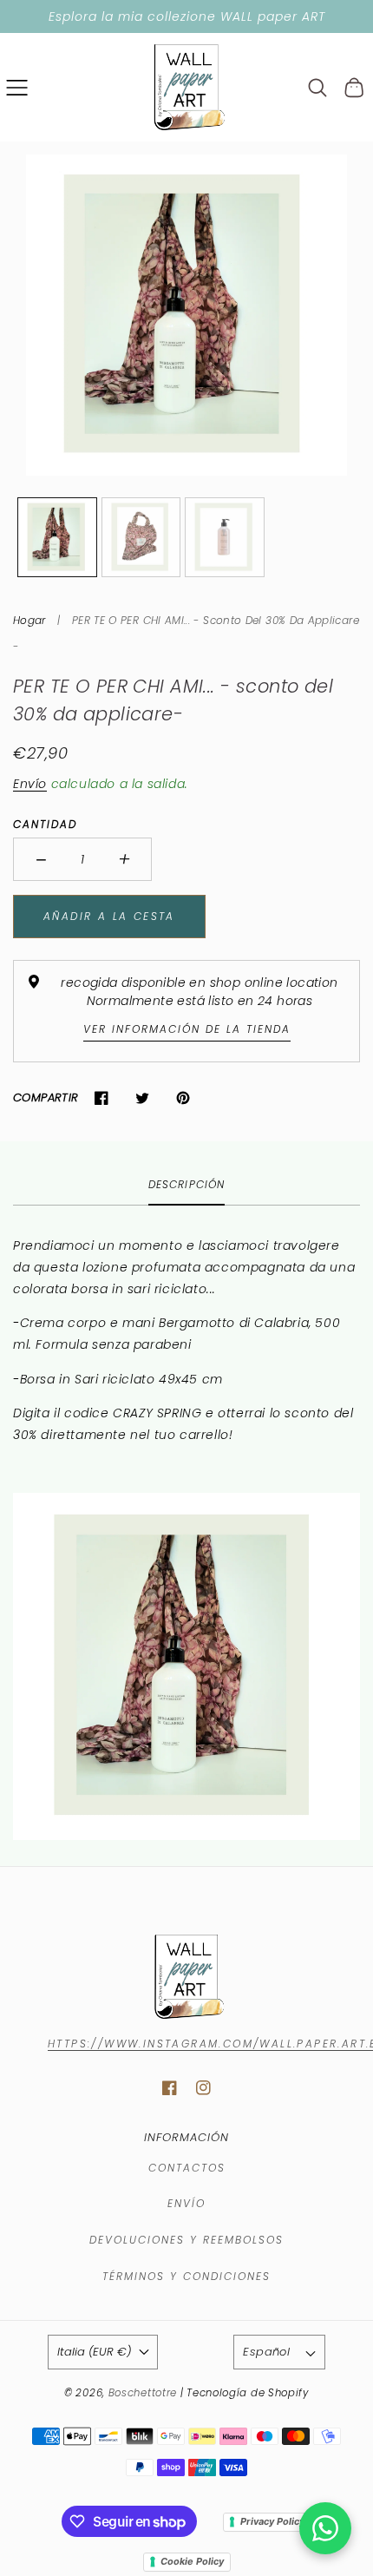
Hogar (29, 620)
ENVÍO (186, 2203)
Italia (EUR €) (94, 2352)
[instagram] (203, 2088)
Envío (30, 784)
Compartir (46, 1097)
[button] (17, 87)
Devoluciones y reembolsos (186, 2240)
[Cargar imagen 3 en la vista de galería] (225, 537)
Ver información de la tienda (187, 1029)
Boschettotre (144, 2393)
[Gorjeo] (143, 1097)
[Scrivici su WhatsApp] (325, 2528)
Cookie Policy (192, 2561)
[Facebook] (102, 1097)
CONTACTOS (187, 2168)
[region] (186, 16)
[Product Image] (186, 315)
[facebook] (170, 2088)
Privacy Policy (272, 2521)
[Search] (318, 88)
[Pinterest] (183, 1097)
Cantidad (45, 824)
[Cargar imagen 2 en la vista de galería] (141, 537)
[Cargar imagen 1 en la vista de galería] (57, 537)
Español (266, 2352)
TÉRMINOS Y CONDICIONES (186, 2276)
